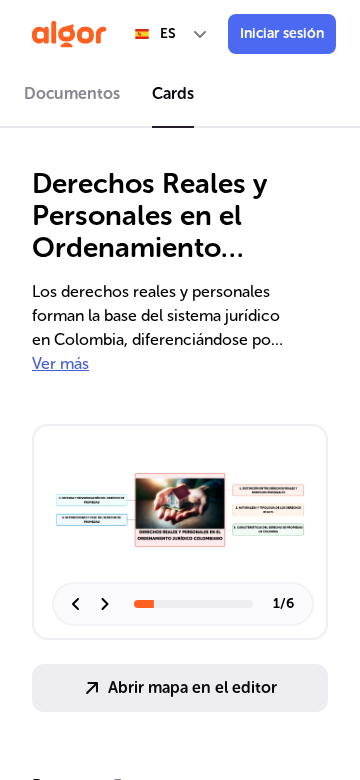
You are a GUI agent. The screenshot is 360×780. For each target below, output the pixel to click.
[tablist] (180, 97)
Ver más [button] (60, 363)
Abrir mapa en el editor (192, 687)
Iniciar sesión (282, 33)
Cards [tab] (173, 93)
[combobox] (172, 34)
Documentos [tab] (72, 93)
